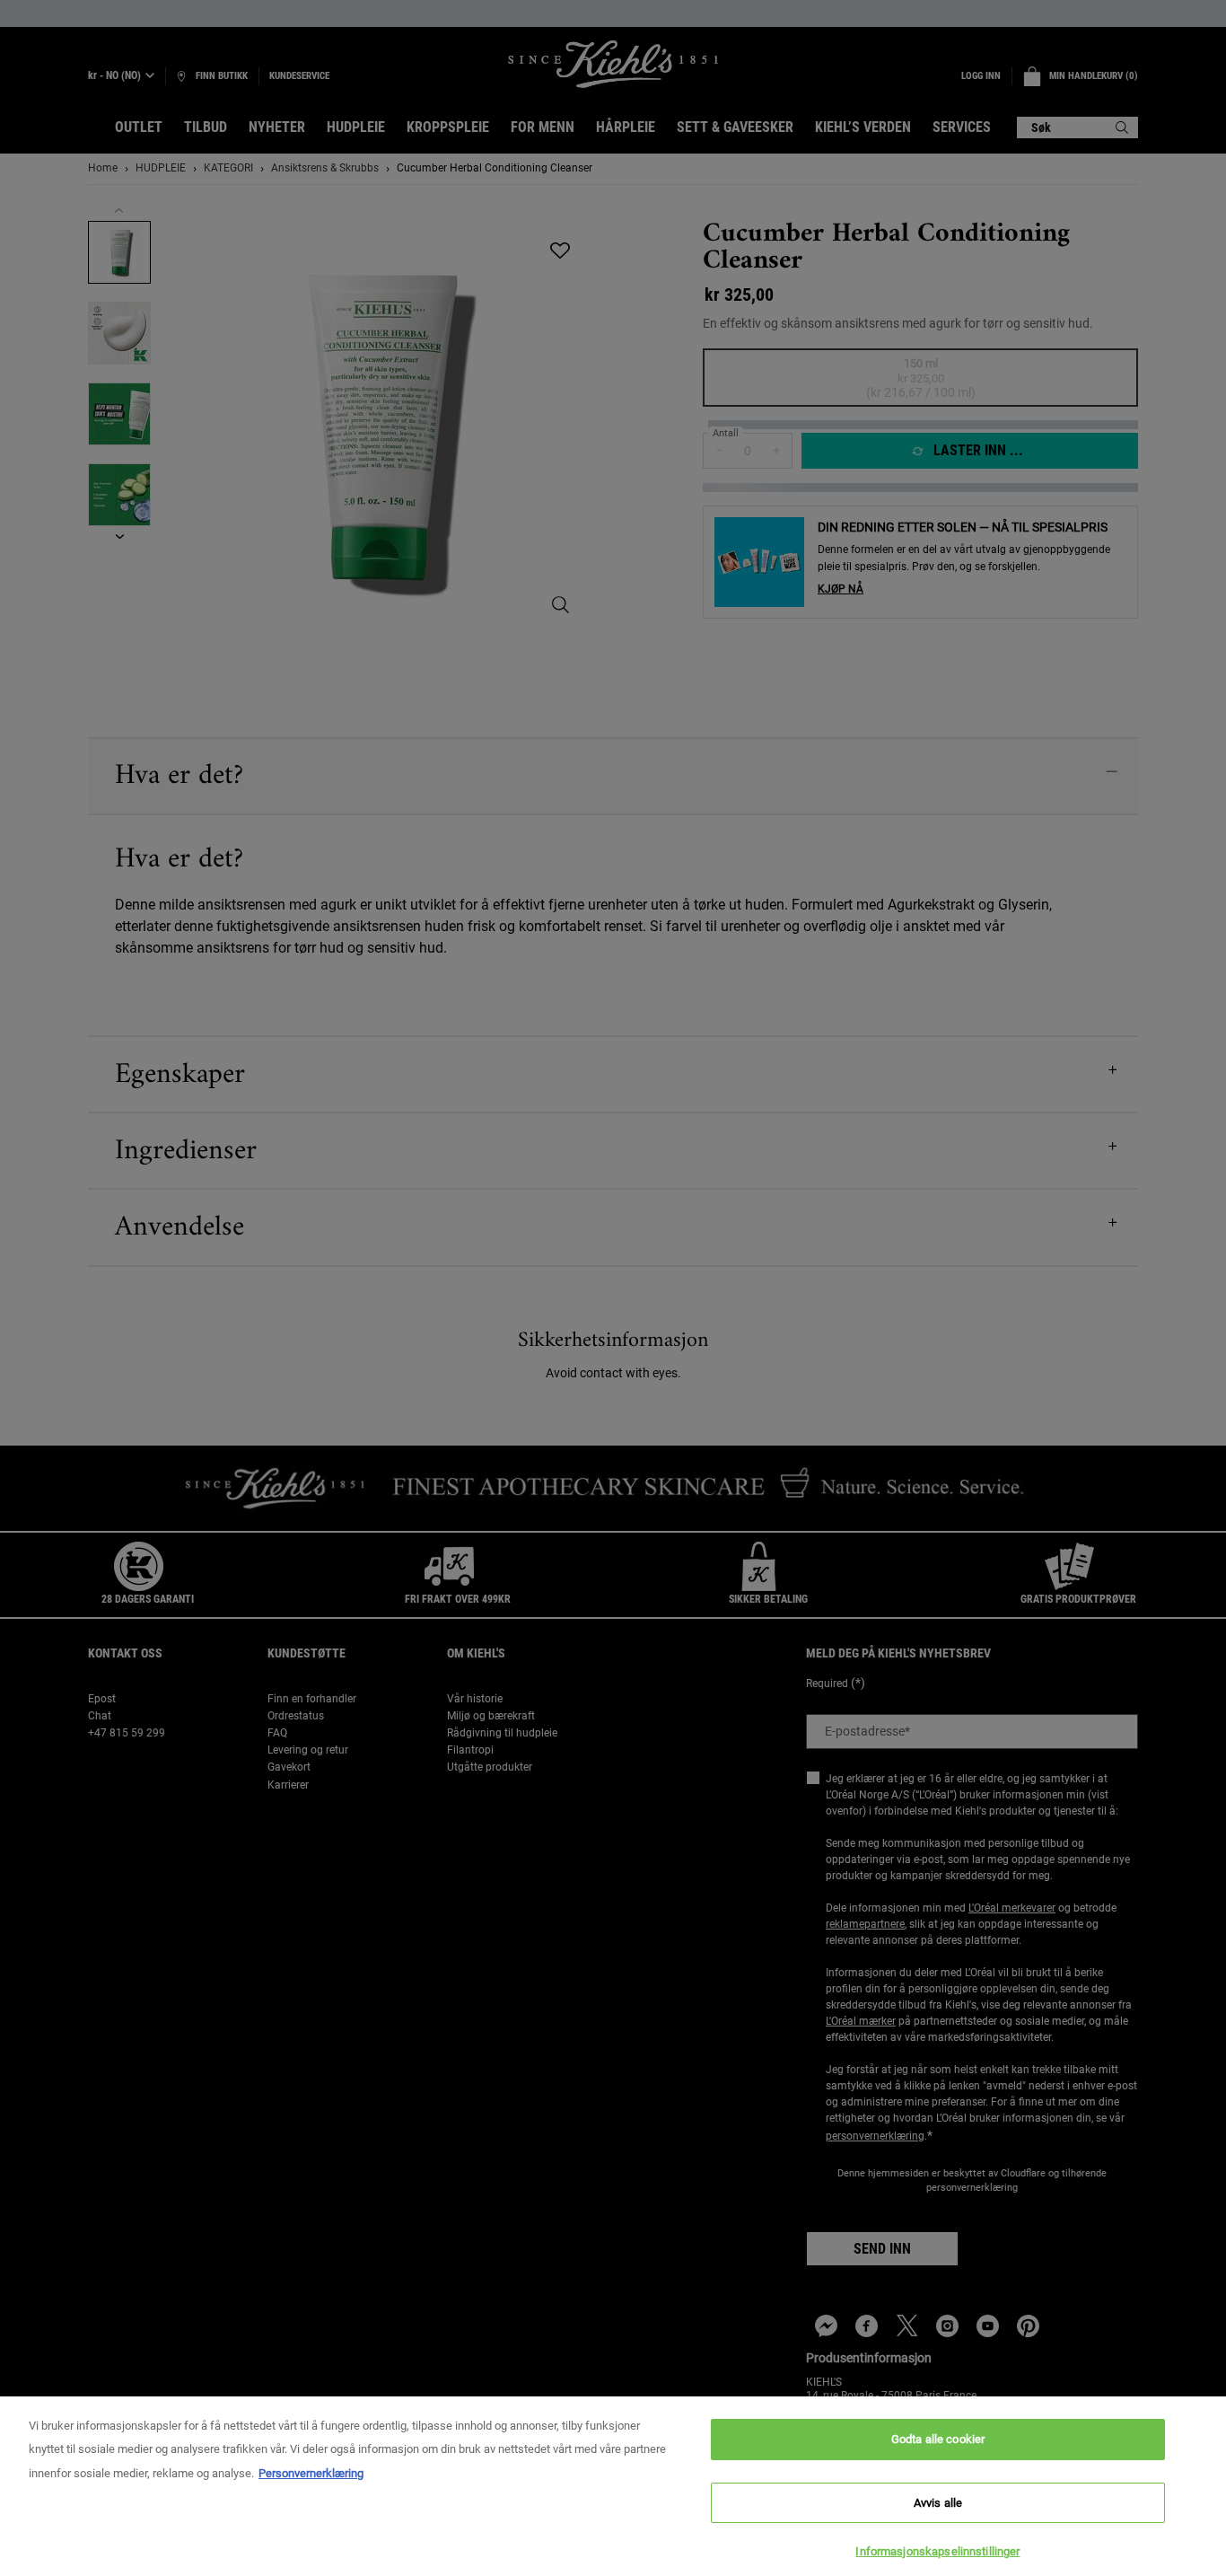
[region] (613, 2486)
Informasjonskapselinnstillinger (937, 2551)
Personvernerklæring (311, 2473)
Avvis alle (938, 2503)
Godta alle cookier (938, 2439)
